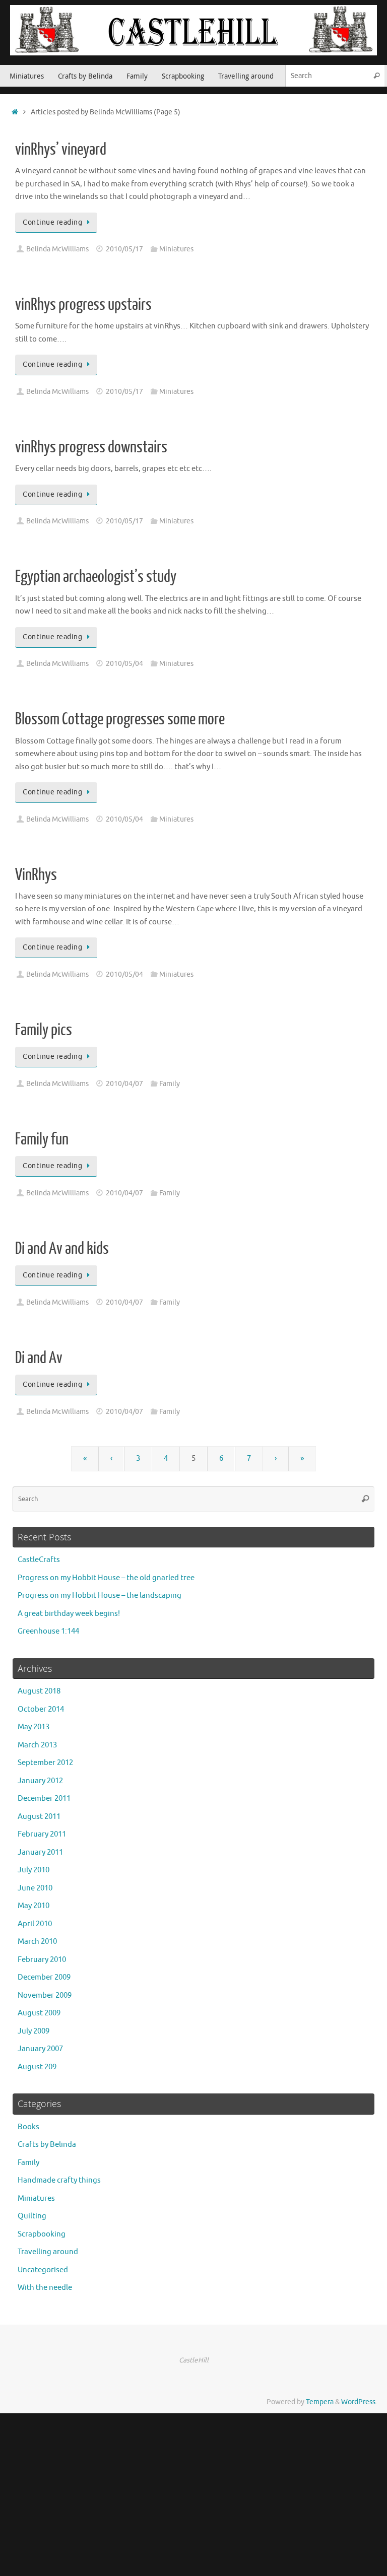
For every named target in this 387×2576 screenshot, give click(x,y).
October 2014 (41, 1709)
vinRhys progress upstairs (83, 305)
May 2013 (34, 1727)
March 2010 (37, 1942)
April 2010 (35, 1924)
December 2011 (44, 1799)
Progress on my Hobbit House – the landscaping (100, 1596)
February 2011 (42, 1834)
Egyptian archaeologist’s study (96, 577)
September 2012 (45, 1763)
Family (170, 1084)
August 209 (37, 2067)
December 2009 (44, 1977)
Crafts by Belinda (47, 2145)
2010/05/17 (124, 249)
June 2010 (35, 1888)
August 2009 (39, 2013)
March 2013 (37, 1745)
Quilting (32, 2216)
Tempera (320, 2402)
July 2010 (34, 1870)
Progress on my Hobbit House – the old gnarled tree (106, 1578)
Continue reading (52, 222)
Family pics (44, 1030)
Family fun (42, 1139)
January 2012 (40, 1781)
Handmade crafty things (59, 2180)
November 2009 (45, 1995)
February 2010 (42, 1960)
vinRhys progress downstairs (91, 447)
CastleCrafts (39, 1560)
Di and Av (39, 1358)
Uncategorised (43, 2270)
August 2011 (39, 1817)
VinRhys (36, 875)
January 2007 (40, 2049)
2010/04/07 (124, 1084)
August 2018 (39, 1691)
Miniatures (176, 249)
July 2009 (34, 2031)
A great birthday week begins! (69, 1614)
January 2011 (40, 1852)
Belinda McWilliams (57, 249)
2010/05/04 (124, 664)
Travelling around (48, 2252)
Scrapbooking (42, 2234)
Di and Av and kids (62, 1249)
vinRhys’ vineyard (61, 150)
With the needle (45, 2288)
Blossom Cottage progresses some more (120, 719)
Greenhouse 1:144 (48, 1631)
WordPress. (359, 2402)
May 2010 (34, 1906)
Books (28, 2127)
